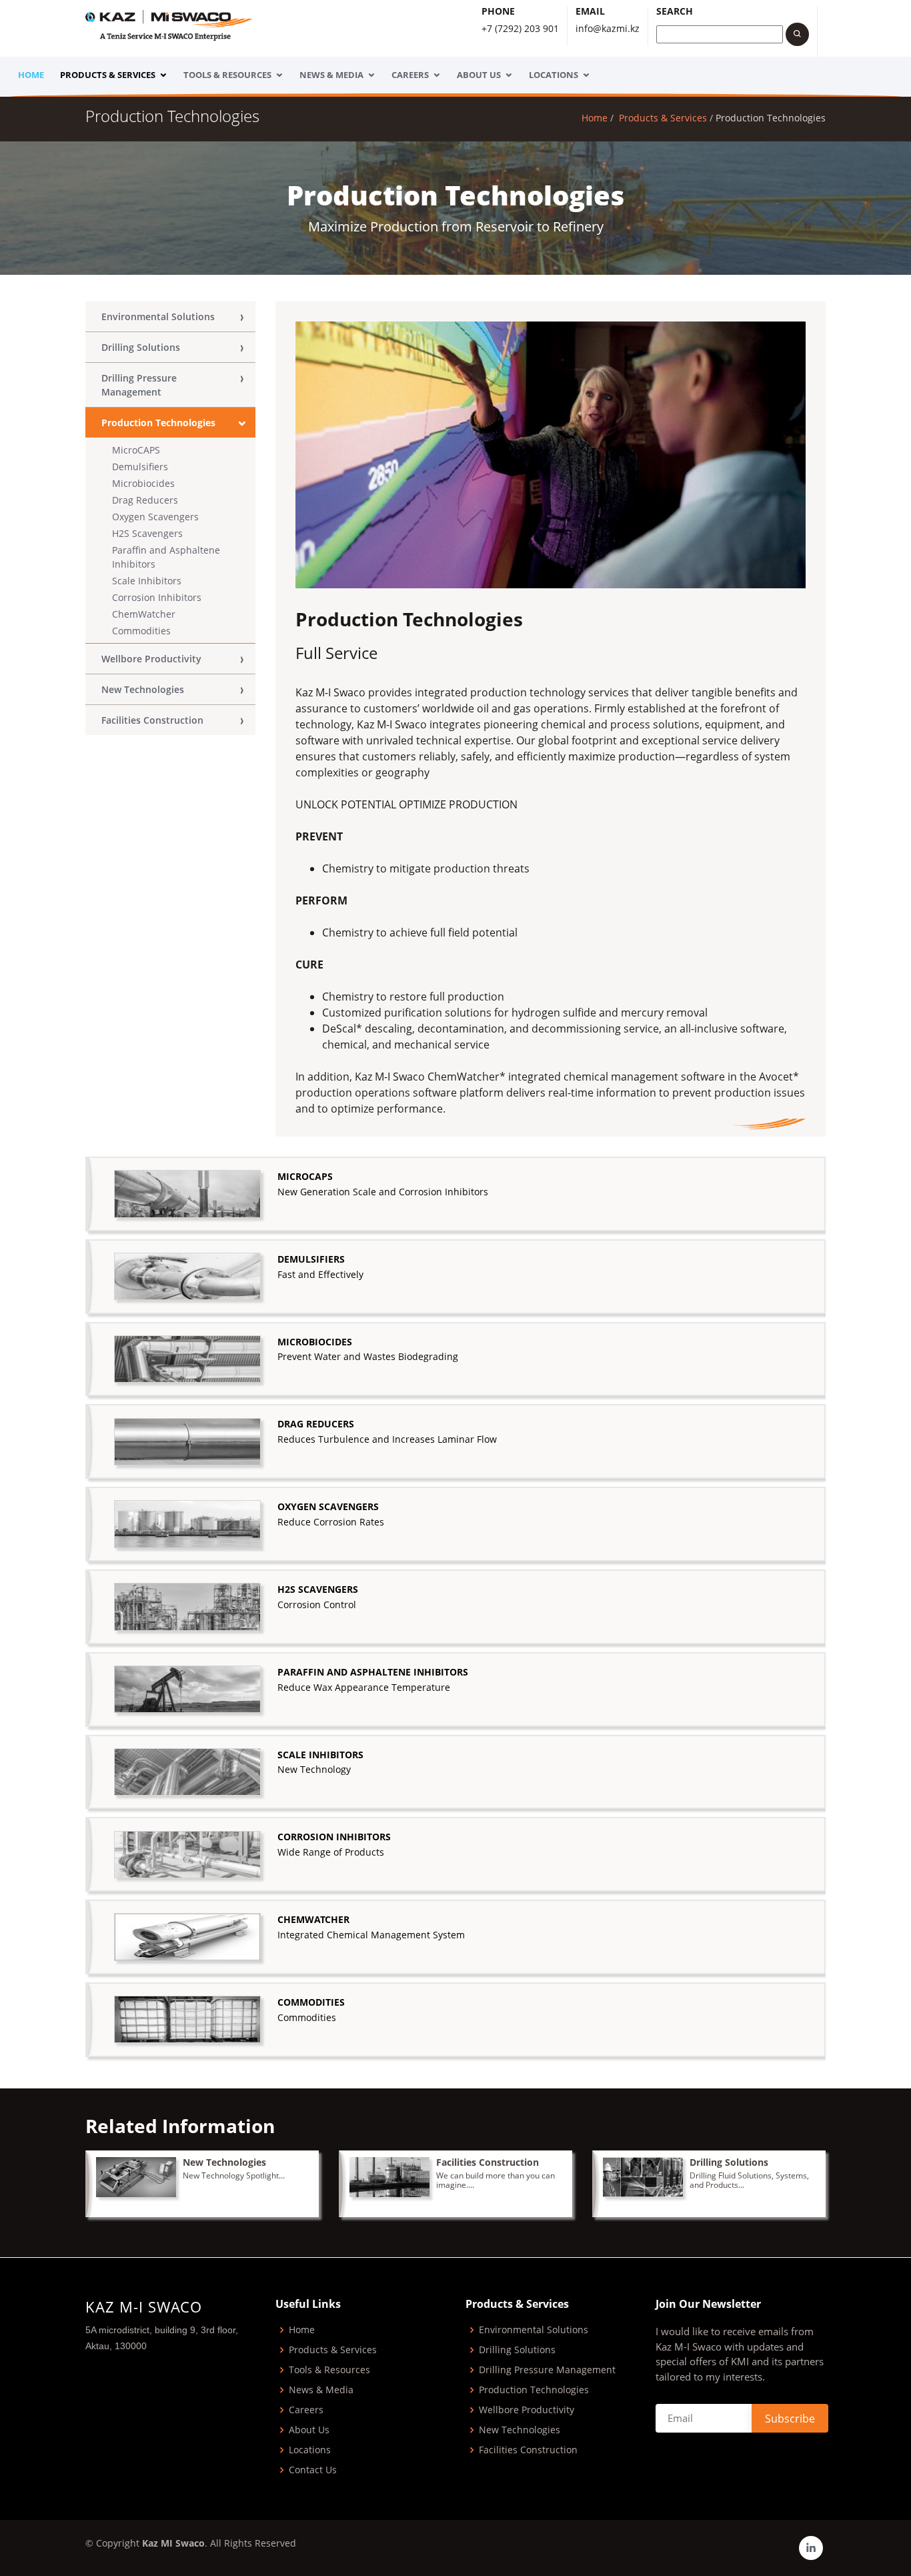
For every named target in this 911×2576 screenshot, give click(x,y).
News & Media (331, 75)
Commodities (141, 631)
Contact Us (313, 2470)
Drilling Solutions (141, 347)
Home (31, 75)
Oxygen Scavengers (155, 517)
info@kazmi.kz (608, 28)
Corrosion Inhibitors (157, 597)
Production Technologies (158, 423)
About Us (479, 75)
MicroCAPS (136, 450)
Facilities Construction (152, 720)
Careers (410, 75)
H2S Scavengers (147, 533)
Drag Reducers (145, 500)
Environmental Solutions (158, 316)
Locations (554, 75)
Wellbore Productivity (151, 659)
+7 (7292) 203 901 (520, 28)
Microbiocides (143, 483)
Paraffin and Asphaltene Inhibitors (166, 557)
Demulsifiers (140, 467)
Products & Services (108, 75)
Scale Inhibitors (147, 581)
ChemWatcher (144, 614)
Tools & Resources (227, 75)
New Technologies (143, 689)
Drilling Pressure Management (139, 385)
